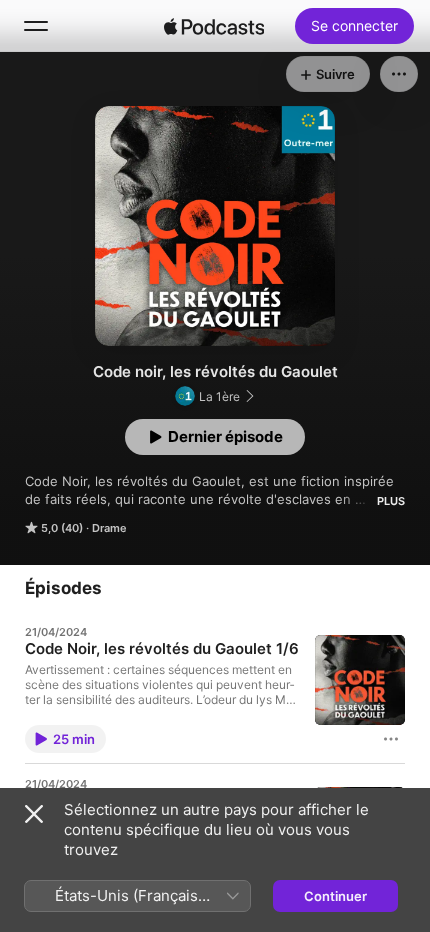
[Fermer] (34, 814)
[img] (214, 26)
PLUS (391, 501)
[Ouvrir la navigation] (36, 26)
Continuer (335, 896)
